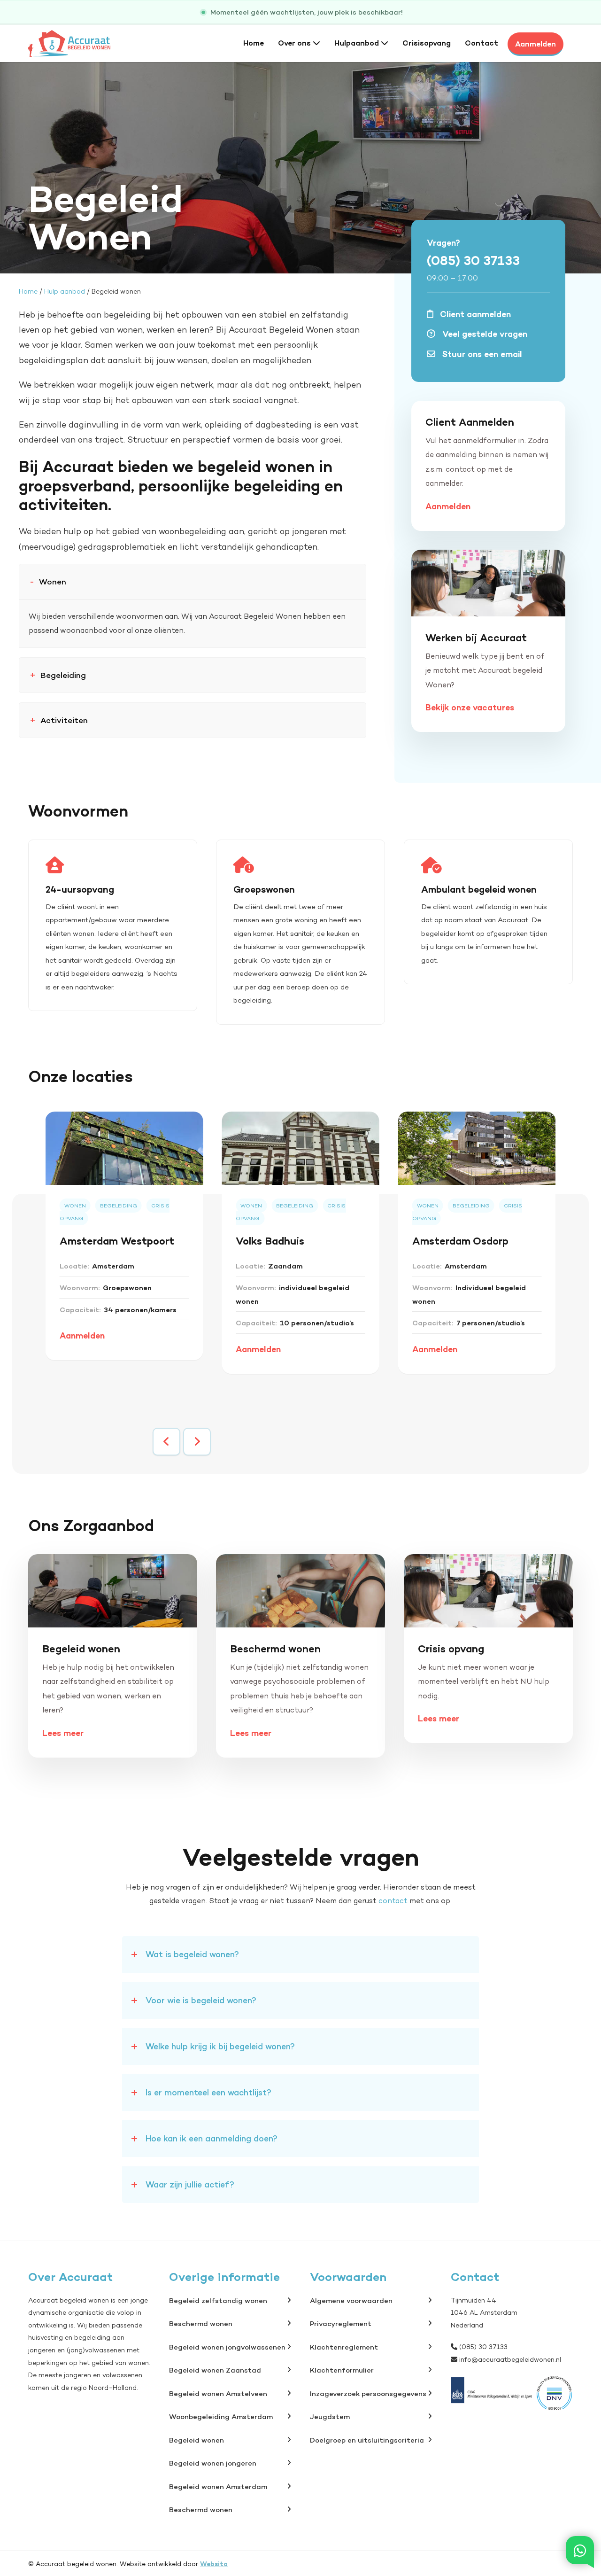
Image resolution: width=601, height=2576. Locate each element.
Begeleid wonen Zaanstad (215, 2370)
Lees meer (63, 1733)
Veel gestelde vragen (484, 334)
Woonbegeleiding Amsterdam (221, 2416)
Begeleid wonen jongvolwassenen (227, 2347)
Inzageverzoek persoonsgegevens (368, 2393)
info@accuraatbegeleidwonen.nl (510, 2359)
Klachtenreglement (344, 2347)
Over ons (295, 43)
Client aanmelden (474, 314)
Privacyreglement (341, 2323)
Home (254, 43)
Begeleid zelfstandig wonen (218, 2300)
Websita (214, 2564)
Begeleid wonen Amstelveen (218, 2393)
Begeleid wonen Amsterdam (218, 2487)
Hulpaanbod (358, 43)
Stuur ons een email (481, 354)
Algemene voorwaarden (351, 2300)
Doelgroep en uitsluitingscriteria (367, 2440)
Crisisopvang (427, 43)
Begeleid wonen (196, 2440)
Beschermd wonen (201, 2323)
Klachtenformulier (342, 2370)
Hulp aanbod (65, 291)
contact (393, 1901)
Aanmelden (536, 44)
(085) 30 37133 (473, 260)
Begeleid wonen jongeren (213, 2463)
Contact (482, 43)
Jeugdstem (330, 2416)
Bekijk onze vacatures (470, 707)
